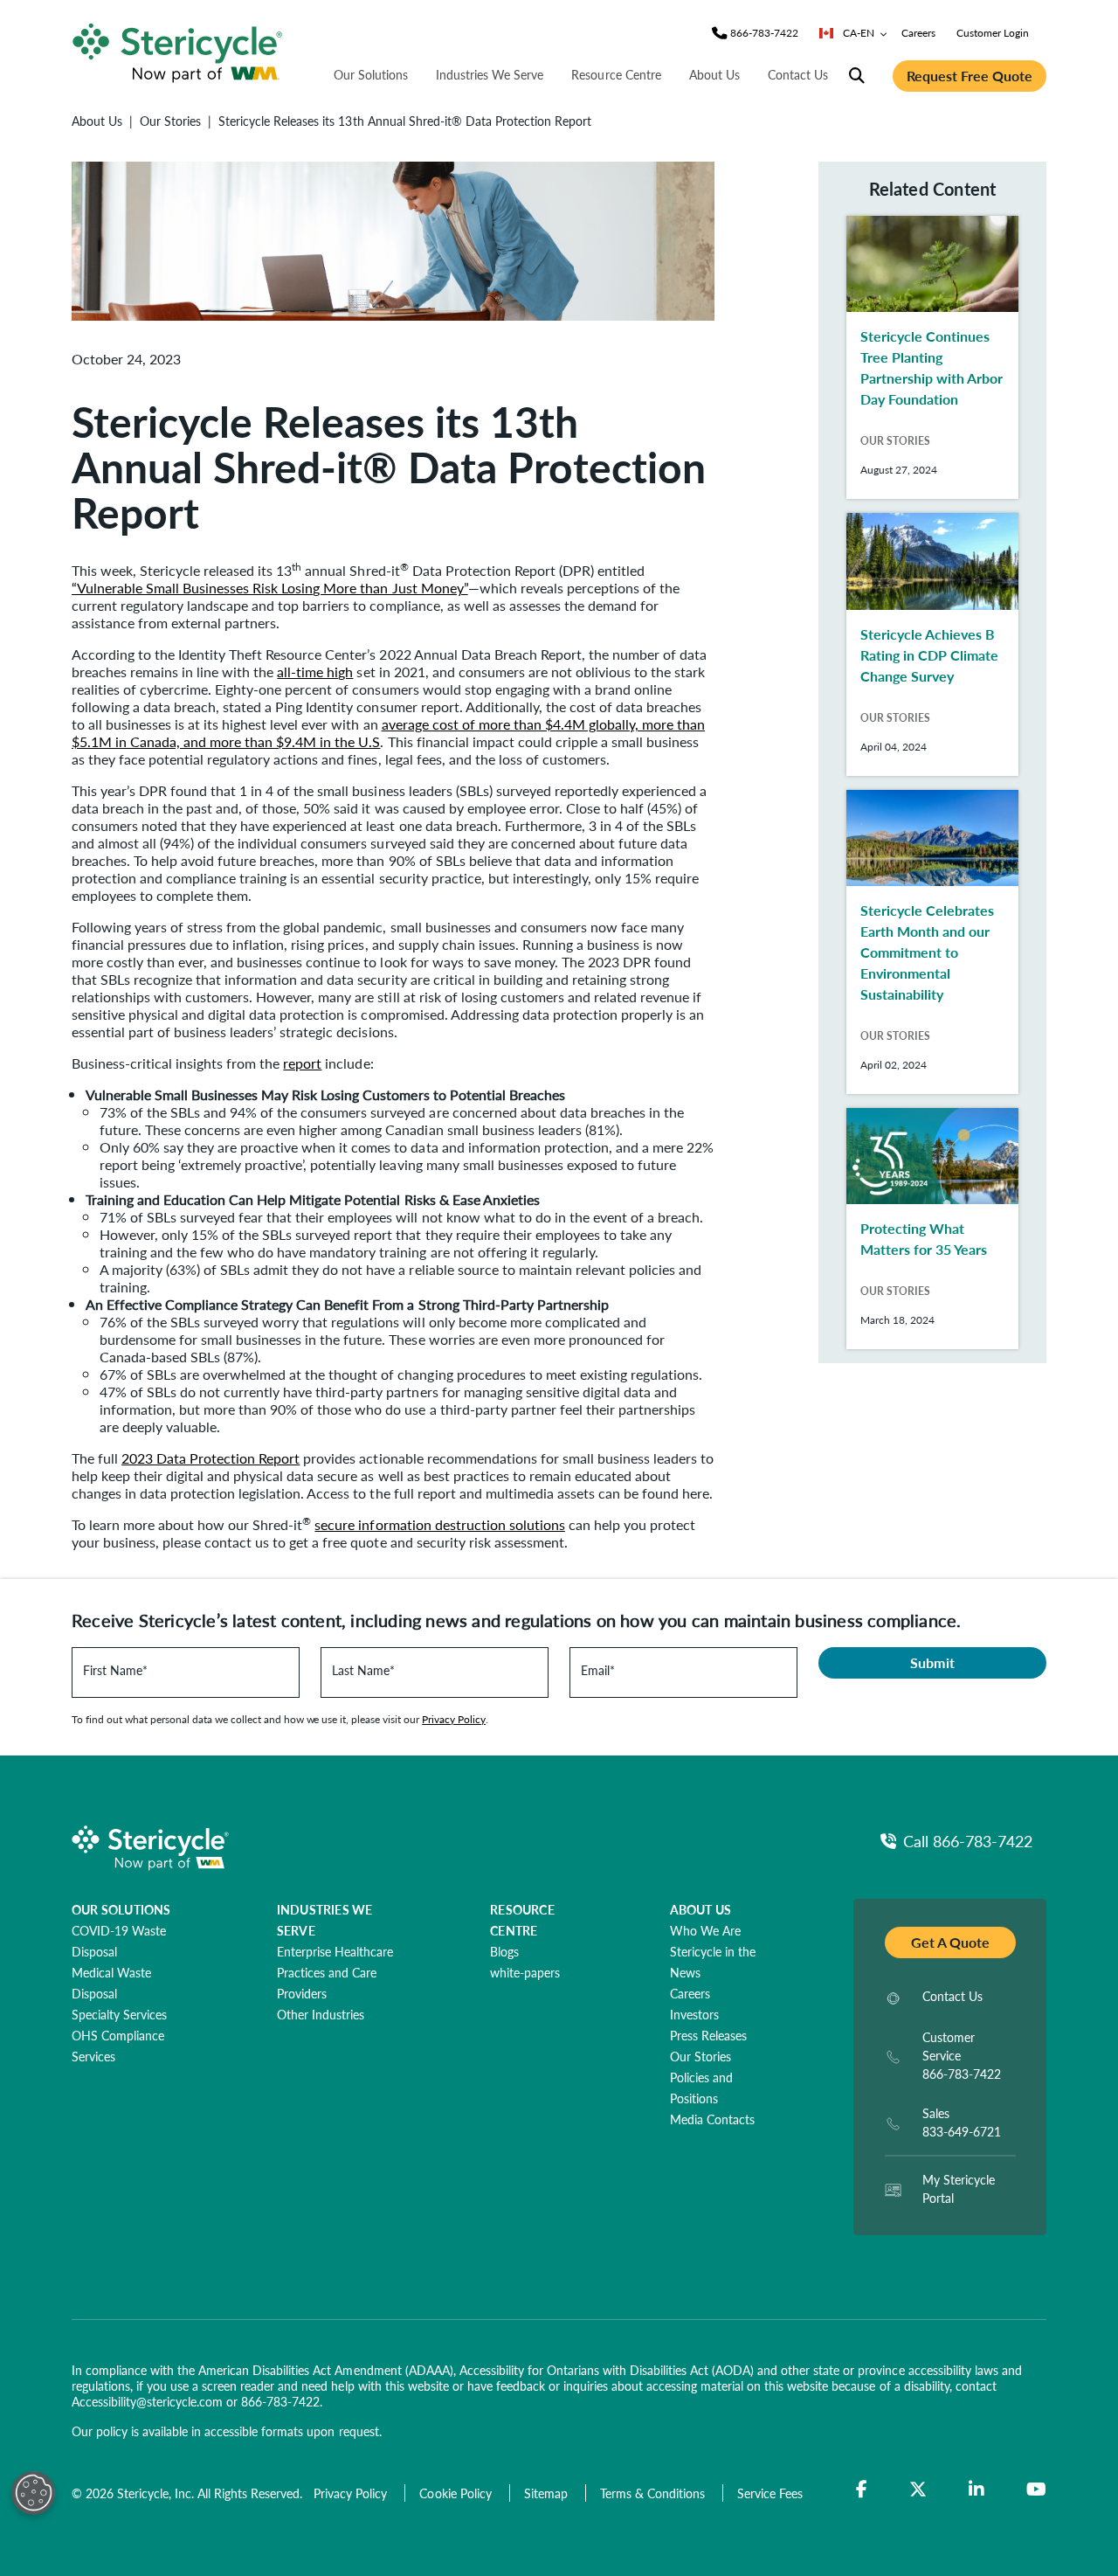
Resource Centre (616, 74)
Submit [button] (932, 1662)
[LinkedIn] (977, 2489)
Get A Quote (950, 1942)
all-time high (315, 672)
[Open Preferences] (33, 2493)
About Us (714, 74)
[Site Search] (857, 76)
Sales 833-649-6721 (962, 2122)
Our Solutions (371, 74)
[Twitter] (918, 2489)
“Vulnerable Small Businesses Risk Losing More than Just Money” (270, 588)
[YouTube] (1036, 2489)
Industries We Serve (490, 74)
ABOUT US (701, 1909)
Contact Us (798, 74)
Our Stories (170, 121)
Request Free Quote (970, 76)
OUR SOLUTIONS (121, 1909)
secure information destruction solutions (439, 1524)
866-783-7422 (280, 2401)
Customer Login (993, 33)
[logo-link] (177, 50)
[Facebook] (862, 2489)
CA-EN (859, 33)
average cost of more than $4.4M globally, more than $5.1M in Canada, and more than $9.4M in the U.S (388, 733)
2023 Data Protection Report (210, 1458)
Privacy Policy (454, 1719)
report (302, 1063)
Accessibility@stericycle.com (147, 2401)
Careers (918, 33)
